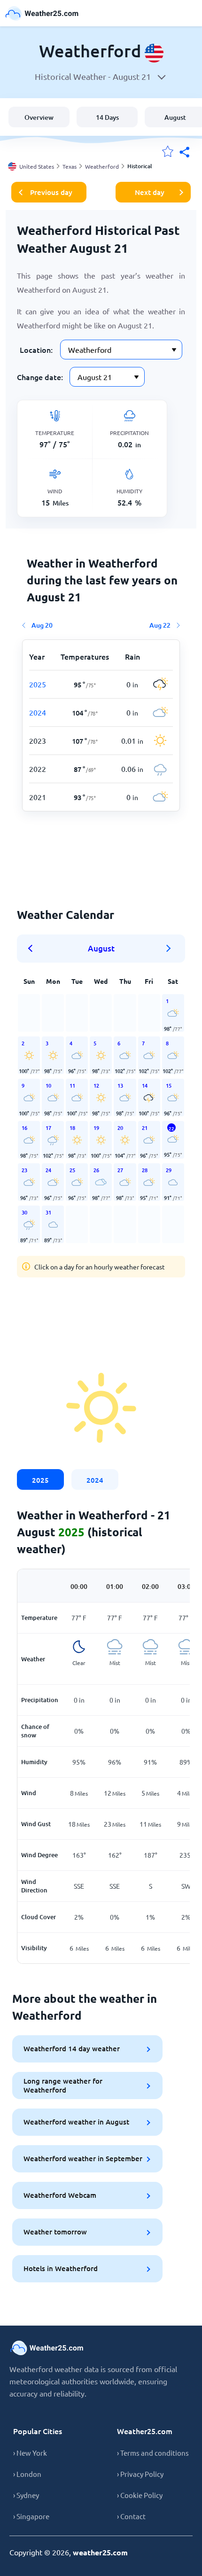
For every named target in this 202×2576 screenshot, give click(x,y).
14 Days (107, 117)
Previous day (51, 192)
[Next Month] (169, 949)
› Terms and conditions (153, 2453)
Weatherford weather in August (76, 2122)
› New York (30, 2453)
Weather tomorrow (55, 2232)
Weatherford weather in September (83, 2158)
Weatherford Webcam (60, 2195)
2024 (95, 1480)
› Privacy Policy (140, 2474)
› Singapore (31, 2516)
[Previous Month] (33, 949)
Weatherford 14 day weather (72, 2048)
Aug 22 (160, 625)
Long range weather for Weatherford (63, 2085)
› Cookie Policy (140, 2495)
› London (27, 2474)
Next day (150, 192)
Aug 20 (42, 625)
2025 (40, 1480)
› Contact (131, 2516)
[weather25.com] (42, 13)
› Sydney (26, 2495)
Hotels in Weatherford (61, 2268)
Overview (39, 117)
